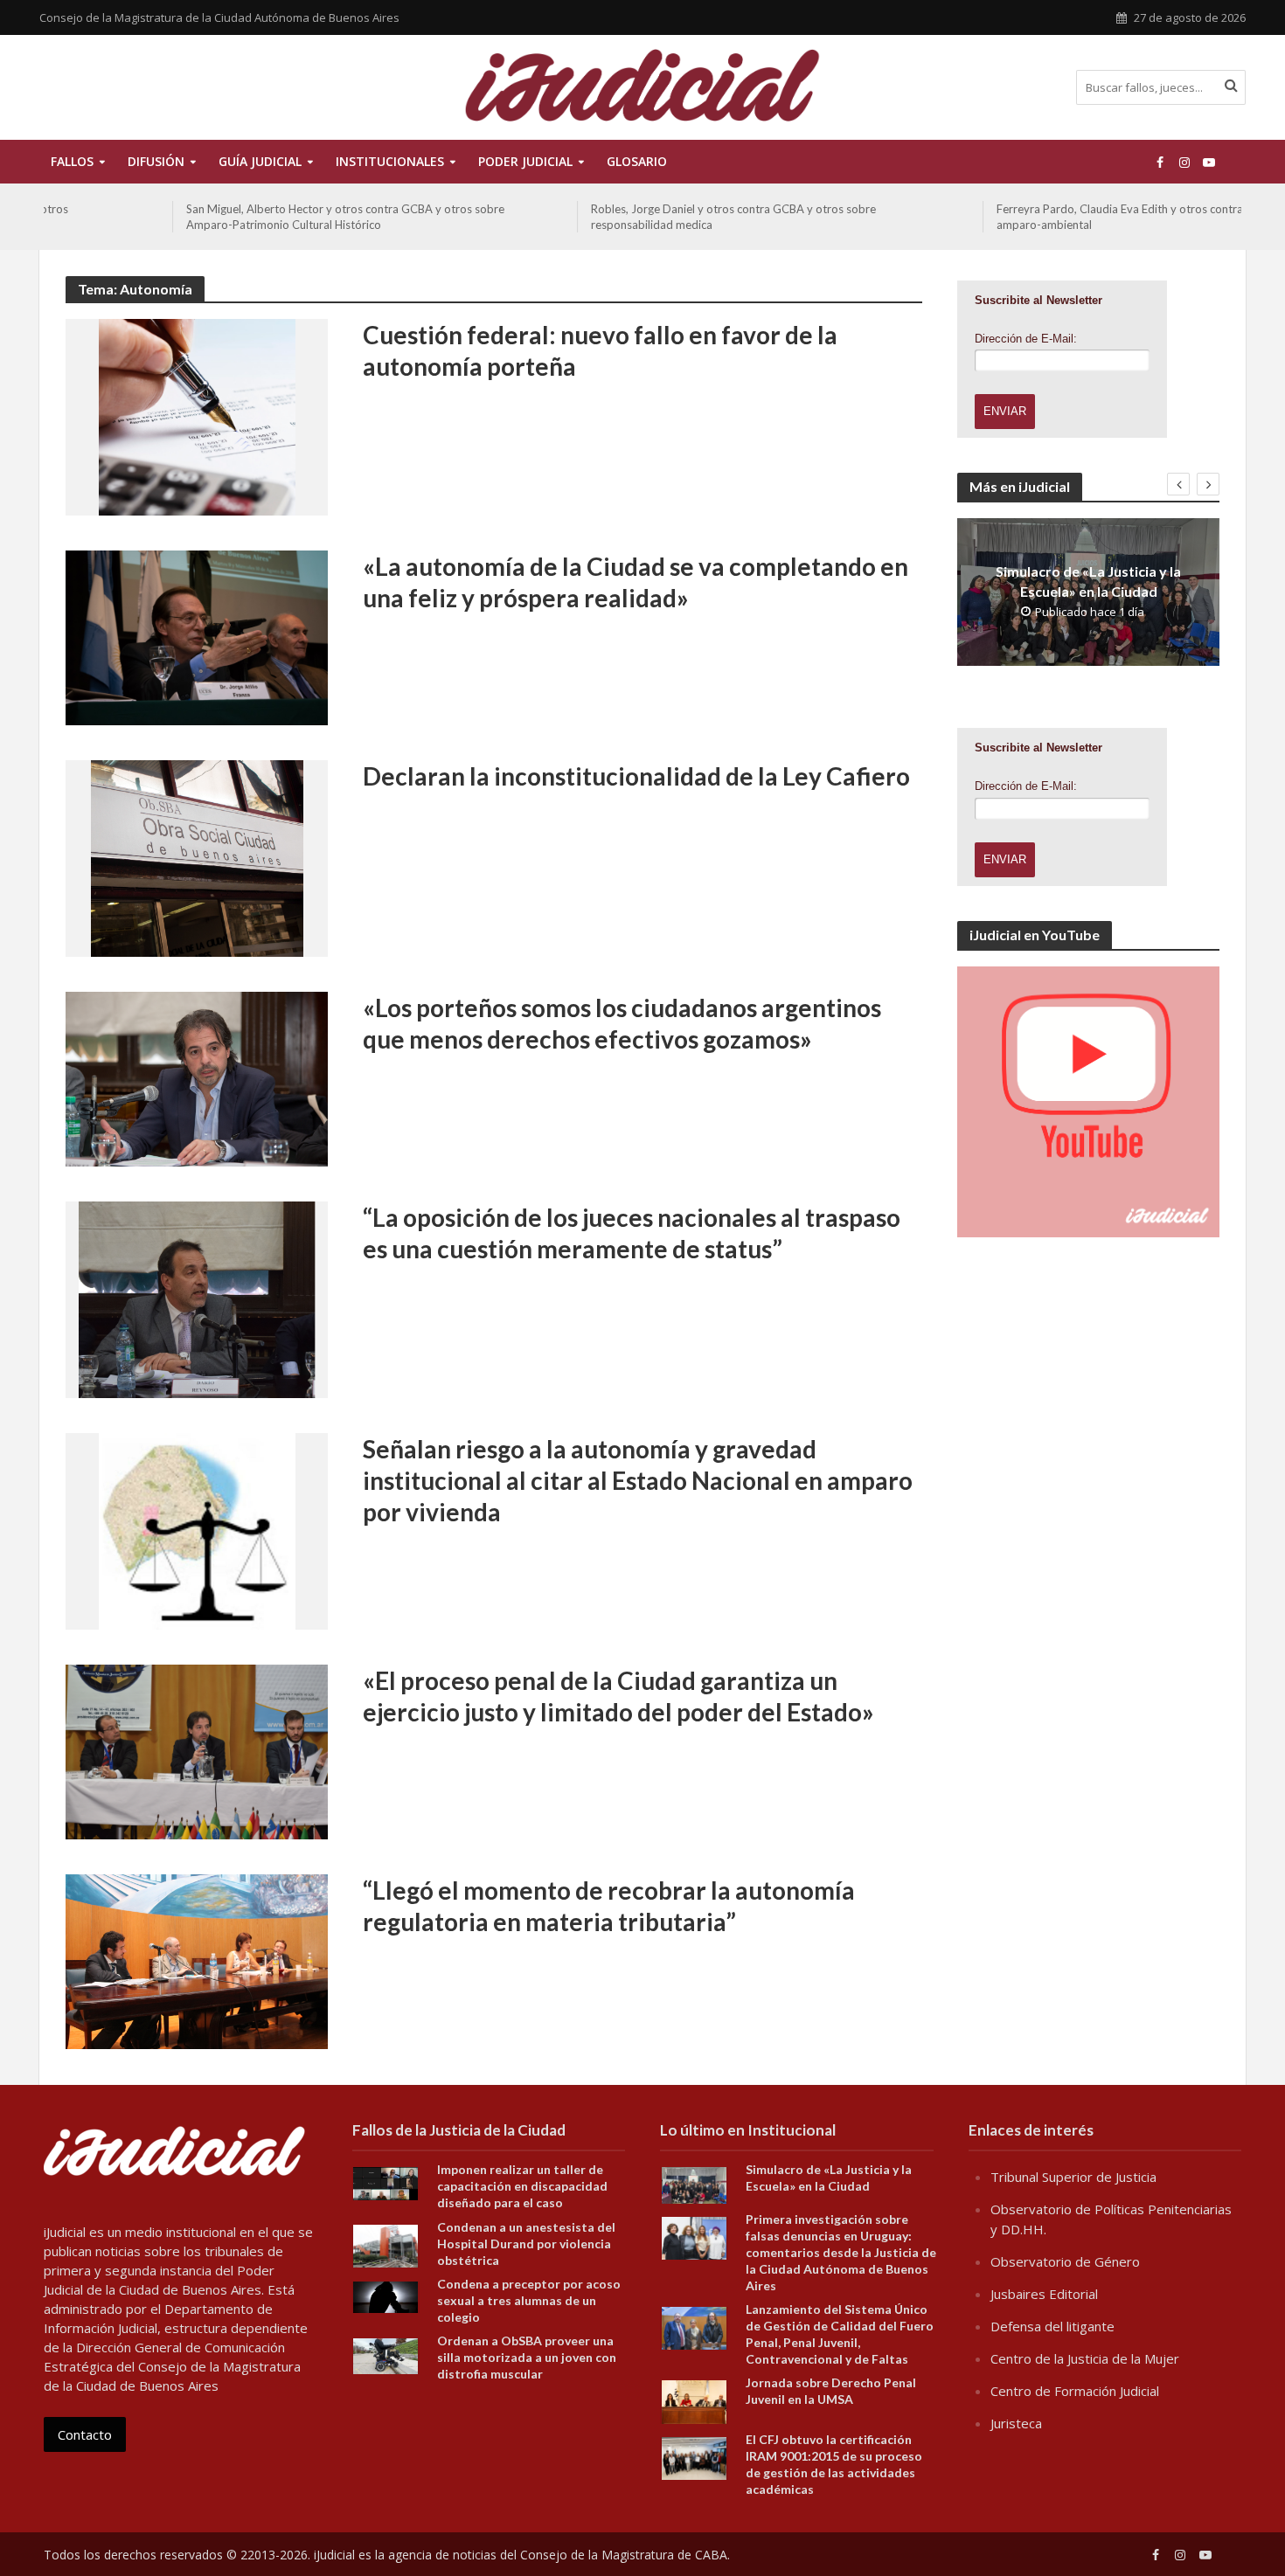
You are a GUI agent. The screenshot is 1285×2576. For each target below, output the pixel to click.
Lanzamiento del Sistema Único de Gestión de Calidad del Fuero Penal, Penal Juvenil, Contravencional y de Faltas (840, 2334)
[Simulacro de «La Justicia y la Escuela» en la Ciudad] (694, 2184)
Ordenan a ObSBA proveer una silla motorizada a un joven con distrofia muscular (527, 2357)
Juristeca (1016, 2423)
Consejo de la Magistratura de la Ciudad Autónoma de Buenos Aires (219, 17)
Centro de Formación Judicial (1075, 2391)
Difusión (156, 161)
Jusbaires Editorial (1044, 2294)
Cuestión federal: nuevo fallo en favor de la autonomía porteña (600, 350)
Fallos (72, 161)
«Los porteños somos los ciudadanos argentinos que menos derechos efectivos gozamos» (622, 1023)
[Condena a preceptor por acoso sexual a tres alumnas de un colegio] (385, 2296)
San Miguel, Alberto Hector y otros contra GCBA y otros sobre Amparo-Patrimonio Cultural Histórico (217, 217)
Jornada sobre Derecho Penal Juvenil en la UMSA (831, 2391)
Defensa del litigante (1052, 2326)
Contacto (85, 2434)
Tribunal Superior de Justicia (1073, 2177)
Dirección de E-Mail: (1026, 339)
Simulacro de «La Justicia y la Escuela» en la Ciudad (1088, 581)
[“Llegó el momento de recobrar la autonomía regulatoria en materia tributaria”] (197, 1960)
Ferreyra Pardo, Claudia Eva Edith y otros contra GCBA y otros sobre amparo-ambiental (1044, 217)
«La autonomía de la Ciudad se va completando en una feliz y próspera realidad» (636, 582)
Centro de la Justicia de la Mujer (1085, 2358)
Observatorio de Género (1065, 2261)
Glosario (637, 161)
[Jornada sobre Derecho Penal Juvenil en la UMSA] (694, 2400)
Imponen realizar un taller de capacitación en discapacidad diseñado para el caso (522, 2186)
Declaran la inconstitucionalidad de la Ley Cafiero (636, 776)
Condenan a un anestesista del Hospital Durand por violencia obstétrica (526, 2244)
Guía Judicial (260, 161)
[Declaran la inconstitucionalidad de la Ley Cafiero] (197, 857)
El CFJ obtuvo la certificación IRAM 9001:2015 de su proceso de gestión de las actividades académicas (834, 2464)
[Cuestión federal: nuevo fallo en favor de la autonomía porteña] (197, 416)
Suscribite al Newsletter (1038, 300)
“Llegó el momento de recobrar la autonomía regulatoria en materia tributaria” (609, 1906)
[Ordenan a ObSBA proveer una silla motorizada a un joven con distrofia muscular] (385, 2355)
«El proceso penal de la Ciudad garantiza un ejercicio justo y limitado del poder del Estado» (618, 1696)
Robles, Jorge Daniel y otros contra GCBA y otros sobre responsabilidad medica (605, 217)
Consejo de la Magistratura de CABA (624, 2555)
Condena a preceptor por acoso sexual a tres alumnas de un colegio (529, 2300)
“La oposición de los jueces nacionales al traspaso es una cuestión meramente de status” (632, 1233)
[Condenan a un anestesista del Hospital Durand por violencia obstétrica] (385, 2244)
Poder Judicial (525, 161)
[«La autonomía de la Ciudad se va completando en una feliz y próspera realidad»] (197, 636)
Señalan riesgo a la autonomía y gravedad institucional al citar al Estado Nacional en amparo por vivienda (638, 1480)
